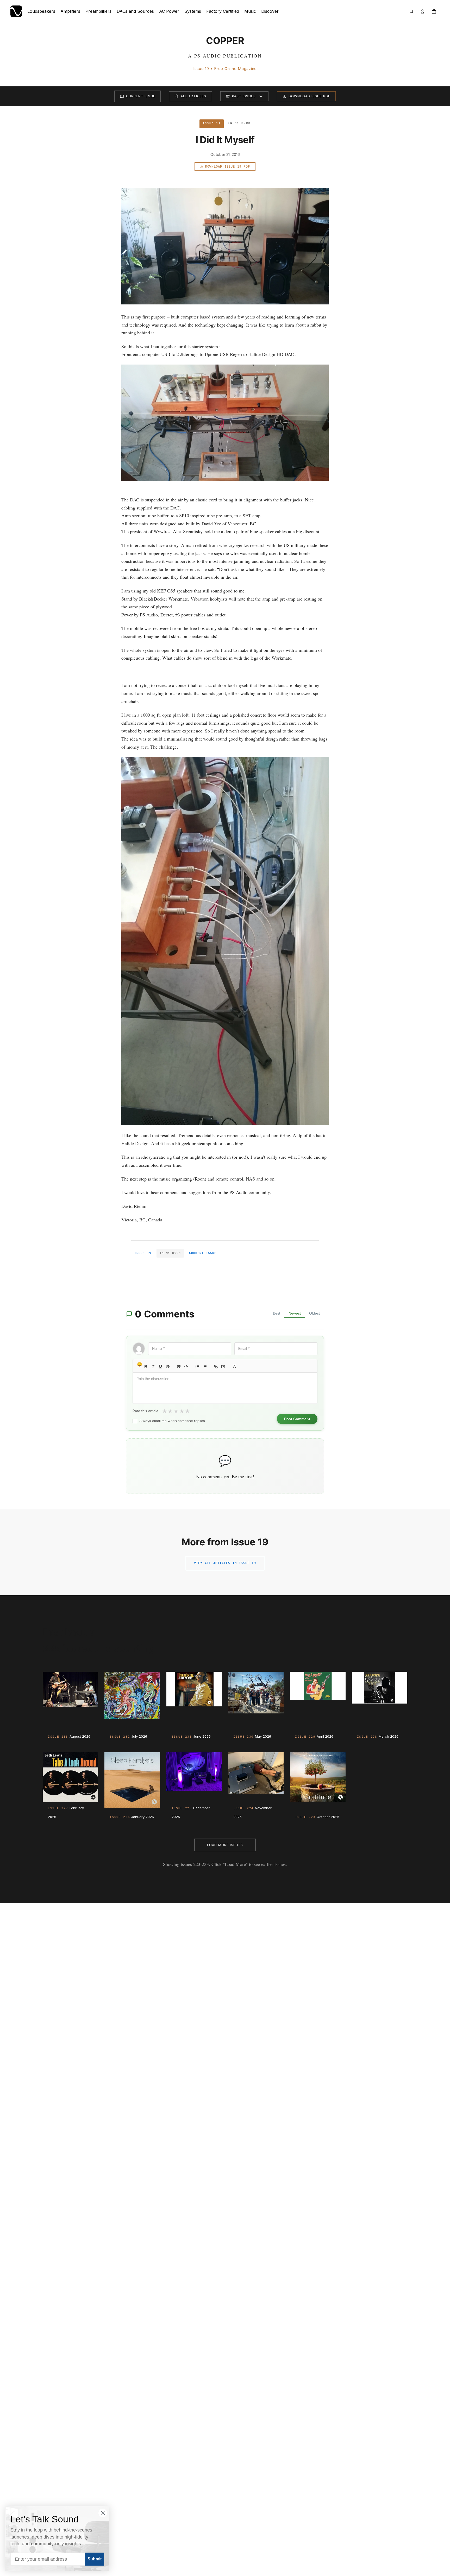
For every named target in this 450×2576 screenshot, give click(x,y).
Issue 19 (143, 1253)
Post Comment (297, 1419)
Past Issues (244, 96)
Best (277, 1313)
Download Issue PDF (310, 96)
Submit (95, 2559)
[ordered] (197, 1367)
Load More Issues (225, 1845)
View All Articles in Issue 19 (225, 1563)
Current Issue (141, 96)
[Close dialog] (103, 2513)
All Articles (193, 96)
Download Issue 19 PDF (228, 167)
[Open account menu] (422, 11)
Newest (295, 1313)
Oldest (314, 1313)
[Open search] (411, 11)
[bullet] (205, 1367)
